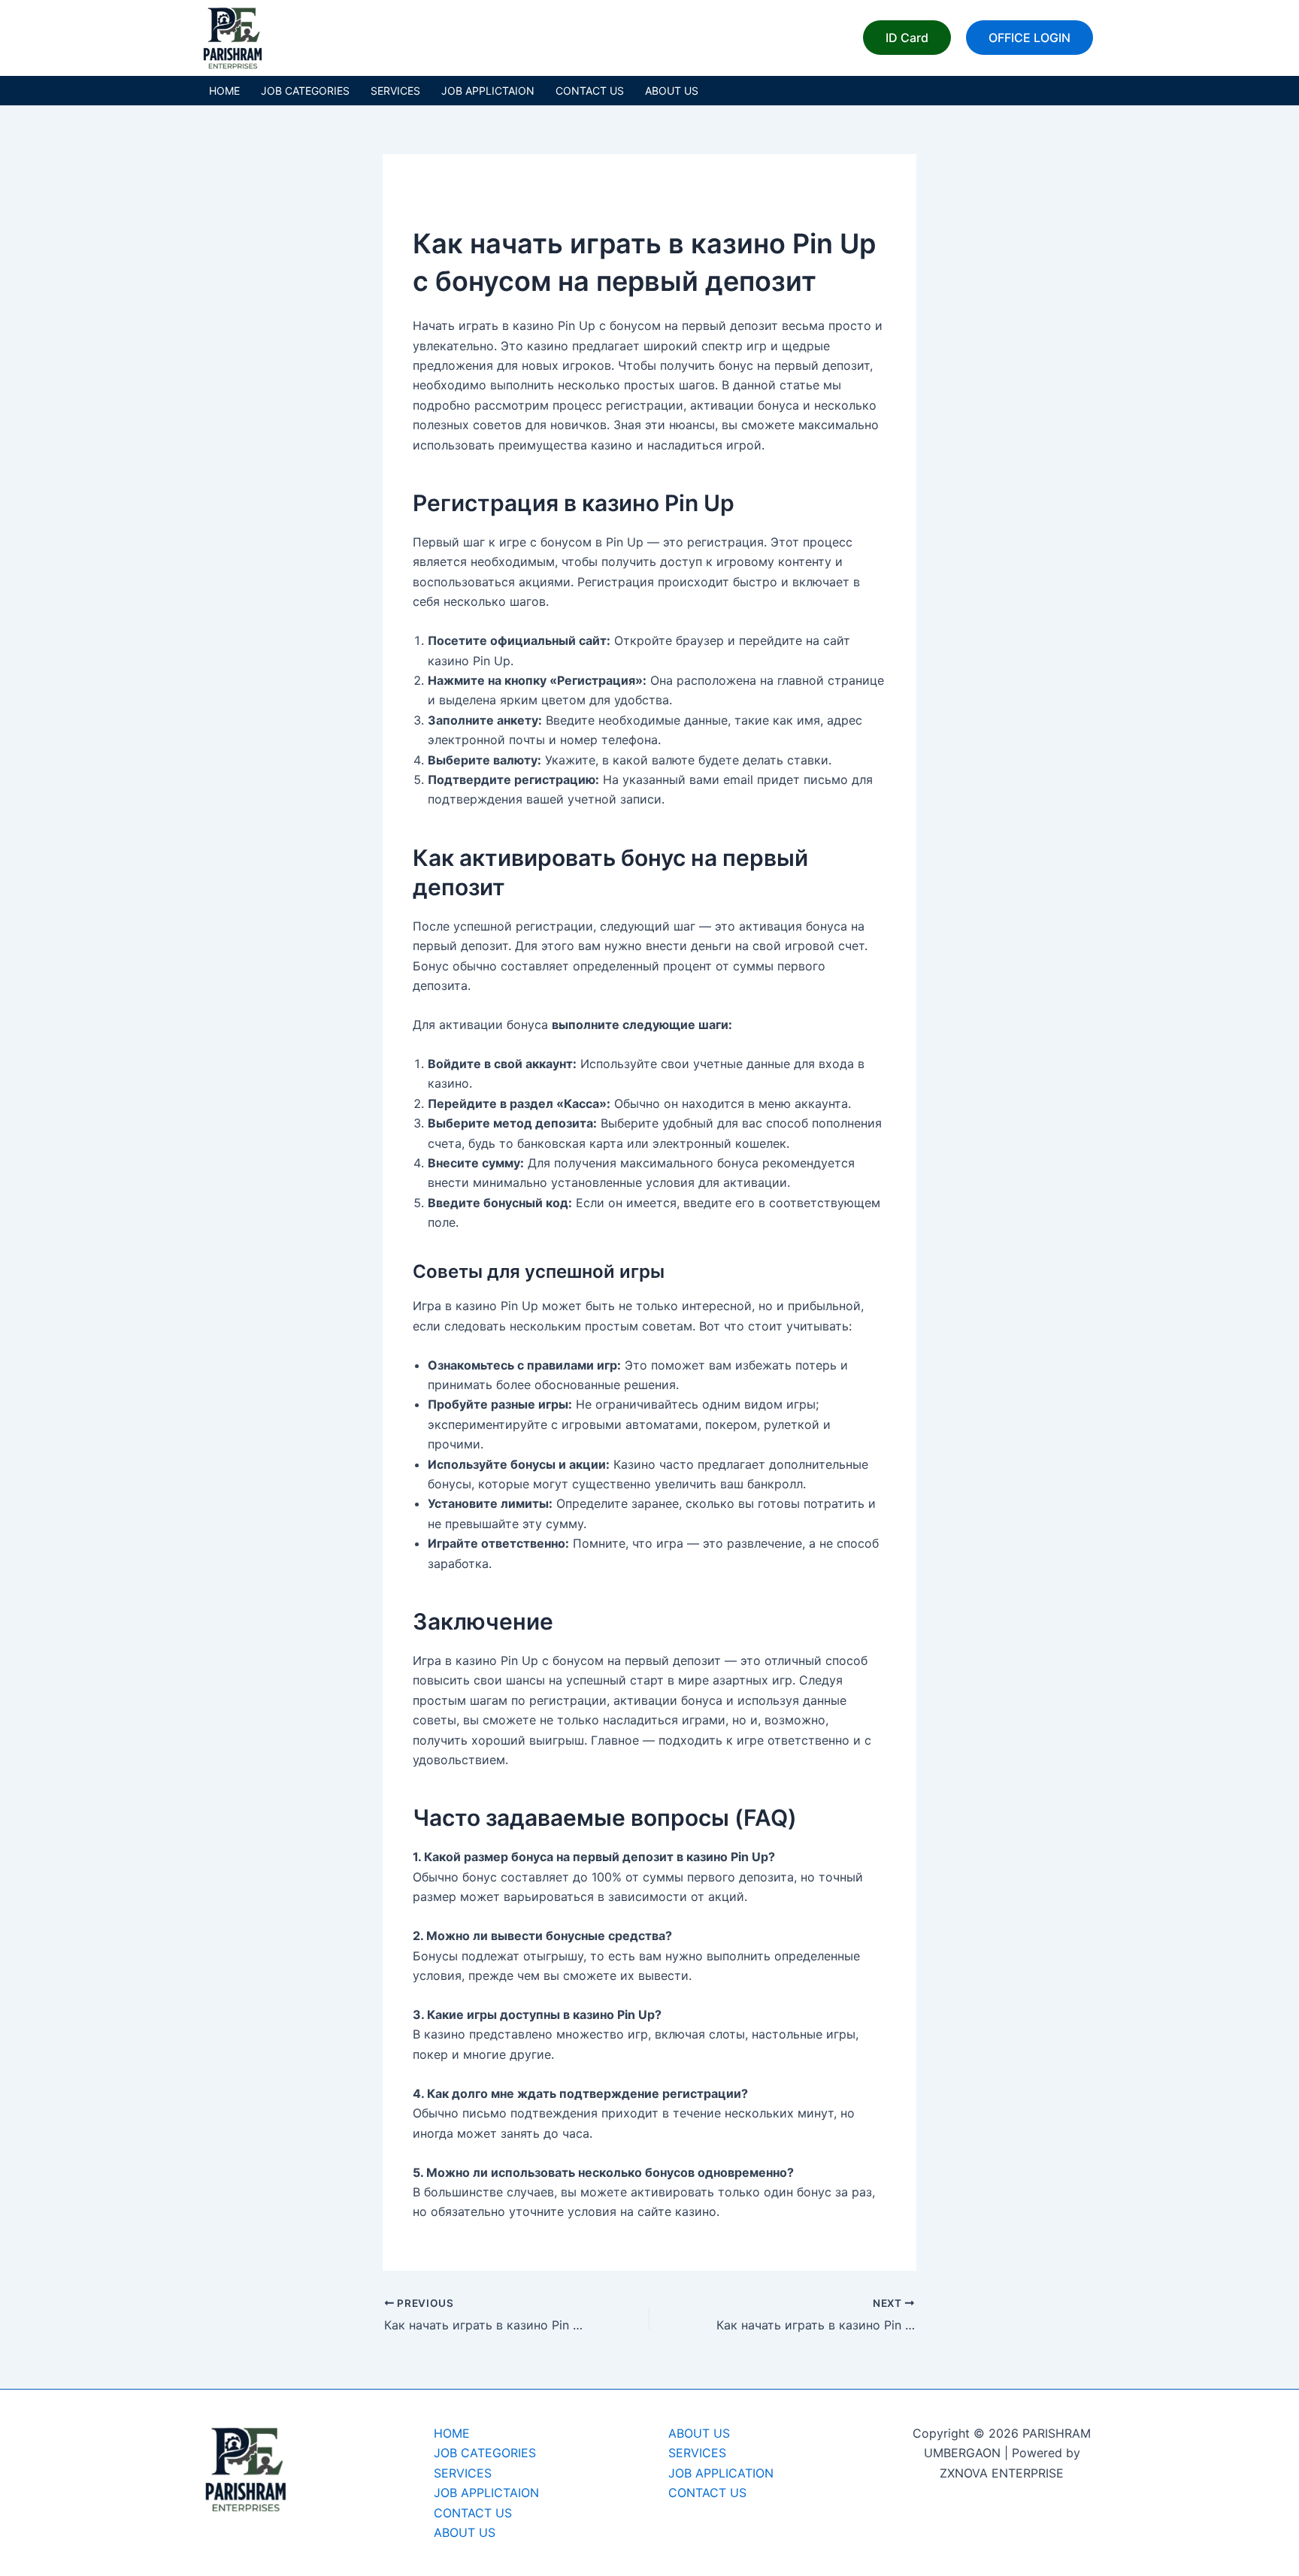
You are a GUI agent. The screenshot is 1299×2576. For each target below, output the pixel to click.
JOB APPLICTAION (488, 91)
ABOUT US (672, 91)
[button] (907, 38)
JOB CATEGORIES (305, 91)
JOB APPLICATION (721, 2473)
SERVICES (395, 91)
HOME (224, 91)
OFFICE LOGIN (1030, 38)
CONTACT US (590, 91)
